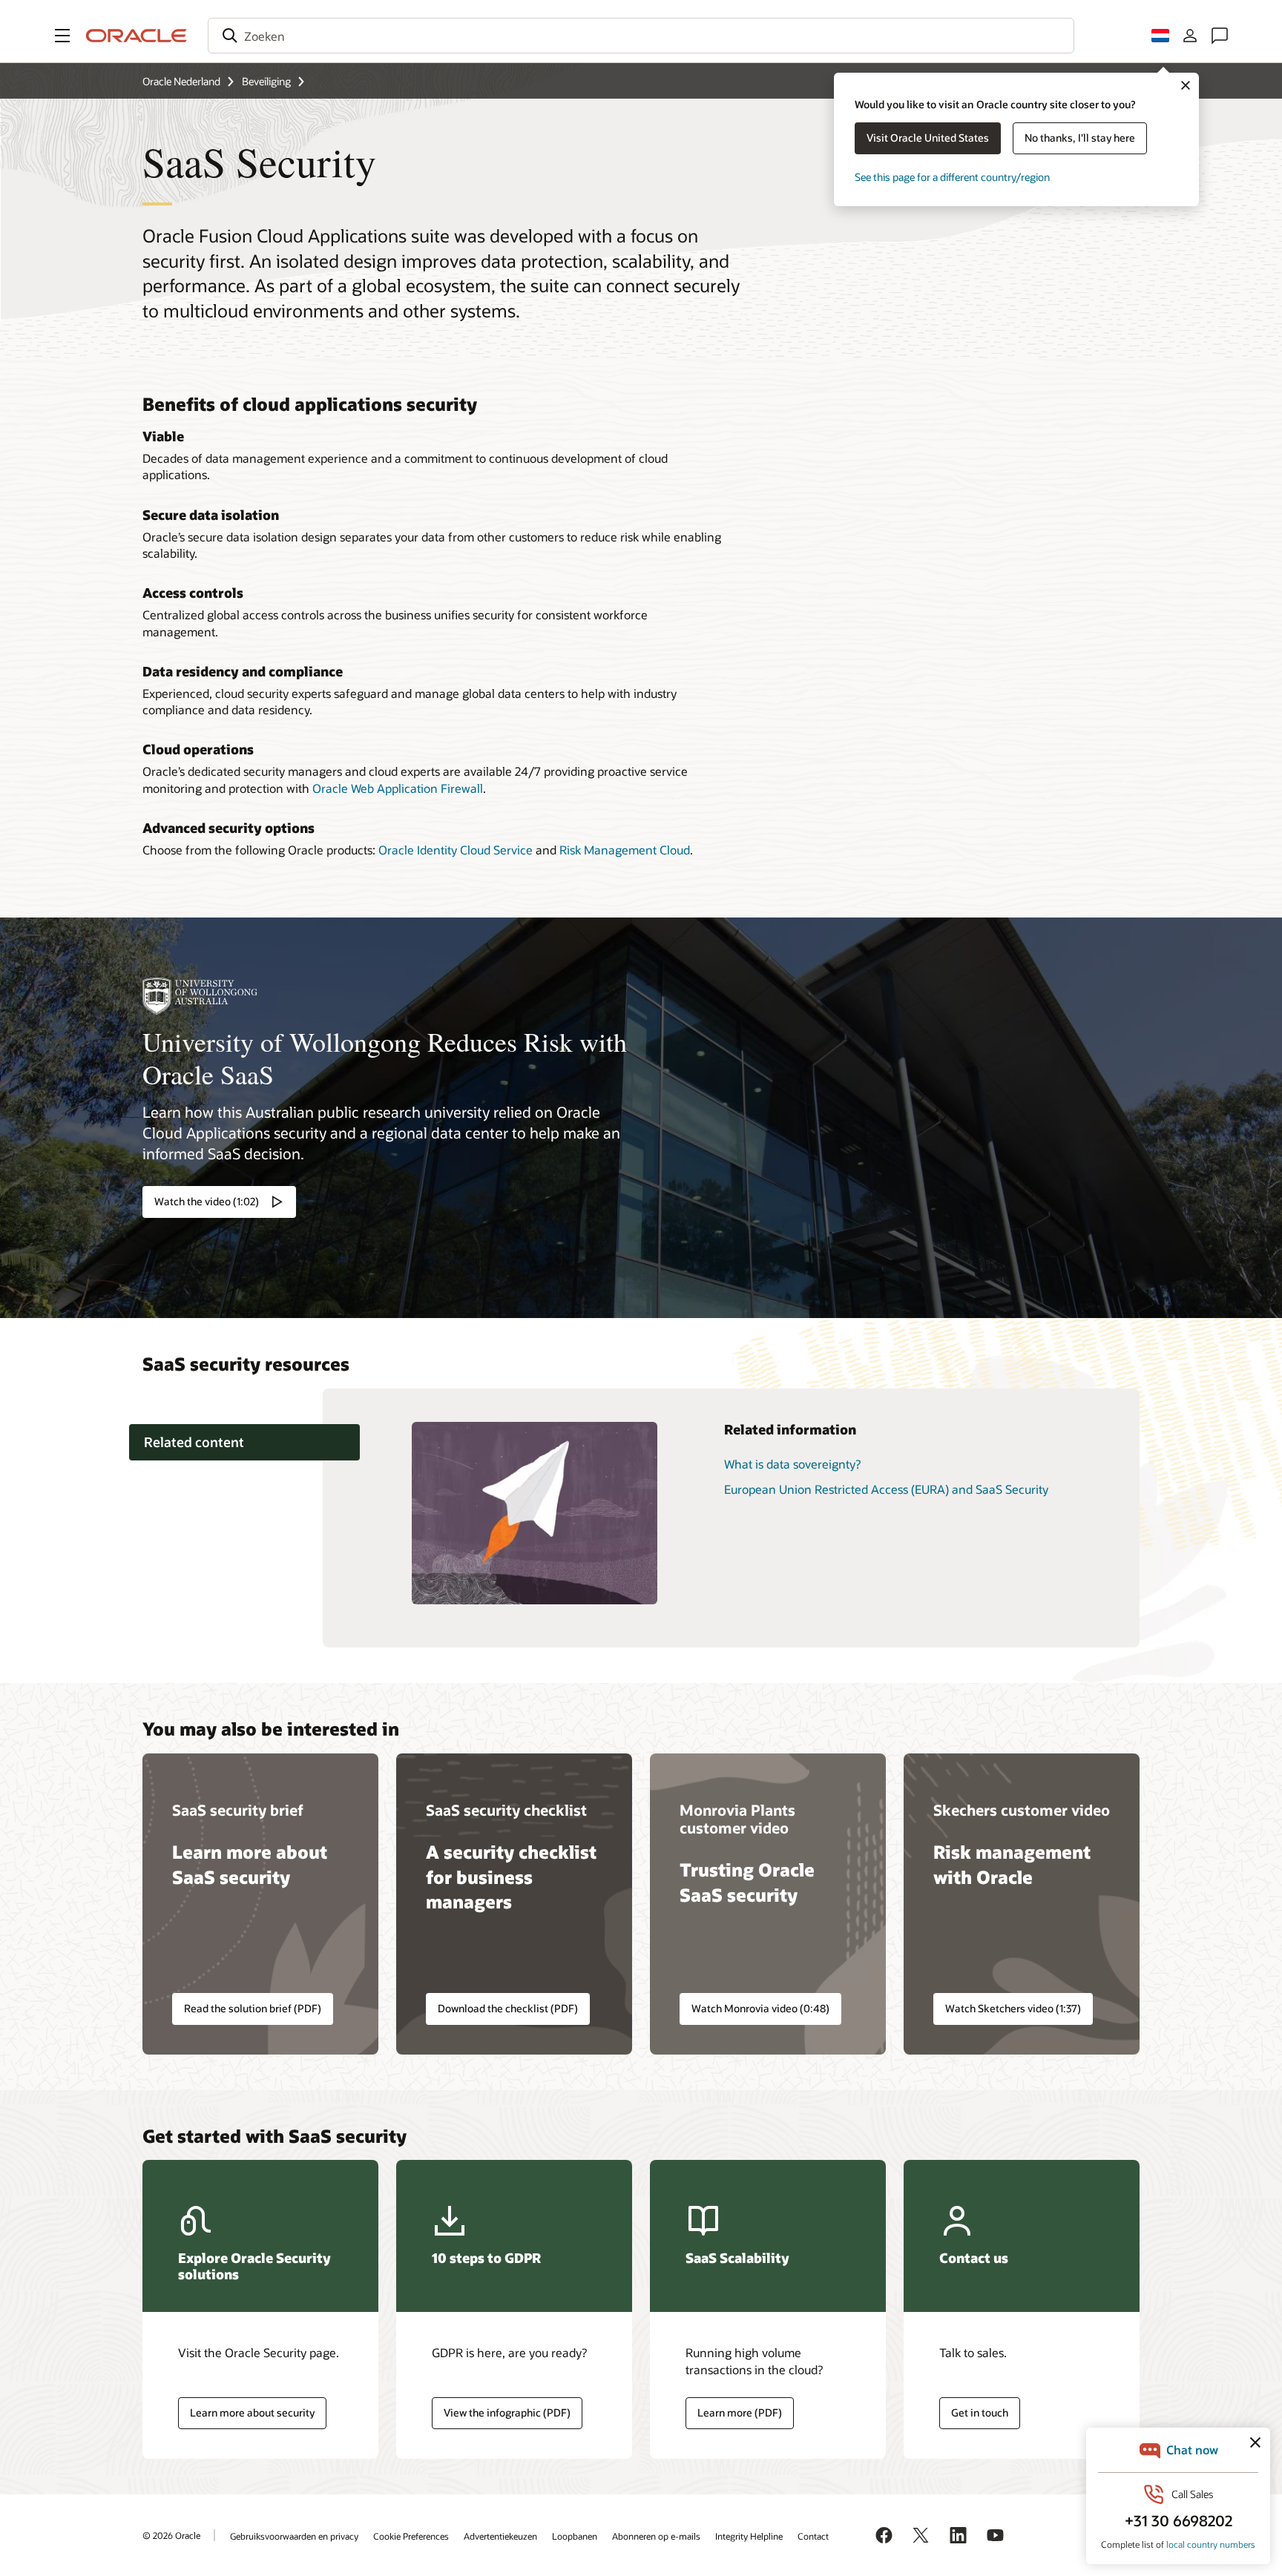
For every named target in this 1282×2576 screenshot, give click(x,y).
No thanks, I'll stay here (1080, 138)
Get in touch (980, 2412)
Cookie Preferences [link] (411, 2536)
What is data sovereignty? (792, 1464)
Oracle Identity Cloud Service (456, 850)
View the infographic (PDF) (507, 2412)
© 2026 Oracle (171, 2535)
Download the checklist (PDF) (508, 2008)
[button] (62, 36)
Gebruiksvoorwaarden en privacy (294, 2536)
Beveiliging (266, 81)
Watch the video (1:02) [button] (207, 1201)
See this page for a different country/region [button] (952, 177)
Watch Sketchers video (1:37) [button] (1013, 2008)
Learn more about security (252, 2412)
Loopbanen (575, 2536)
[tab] (244, 1442)
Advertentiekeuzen (500, 2536)
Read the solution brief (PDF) (253, 2008)
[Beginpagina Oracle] (137, 36)
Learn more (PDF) (734, 2413)
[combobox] (641, 36)
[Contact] (1220, 36)
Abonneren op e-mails (656, 2536)
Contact (813, 2536)
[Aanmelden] (1190, 36)
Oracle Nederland (181, 81)
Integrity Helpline (749, 2536)
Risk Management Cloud (625, 850)
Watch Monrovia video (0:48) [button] (760, 2008)
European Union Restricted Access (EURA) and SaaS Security (886, 1489)
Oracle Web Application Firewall (398, 788)
